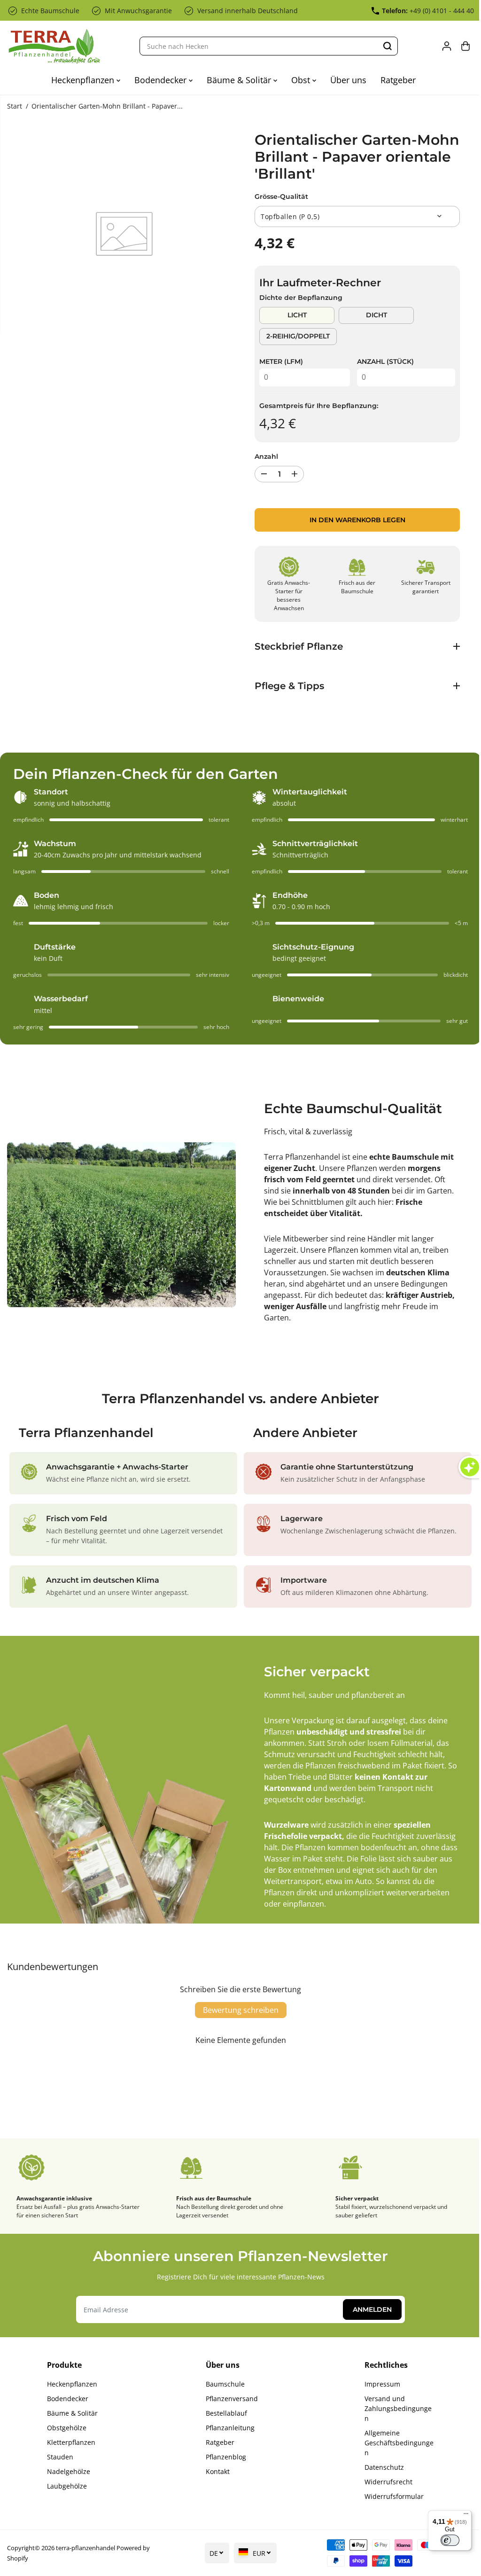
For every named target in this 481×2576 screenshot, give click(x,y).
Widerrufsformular (390, 2496)
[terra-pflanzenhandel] (54, 46)
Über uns (348, 80)
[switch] (445, 2540)
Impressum (379, 2384)
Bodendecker (162, 80)
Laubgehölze (66, 2486)
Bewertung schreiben (238, 2010)
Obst (302, 80)
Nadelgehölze (68, 2471)
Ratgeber (398, 80)
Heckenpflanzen (84, 80)
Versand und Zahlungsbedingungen (394, 2408)
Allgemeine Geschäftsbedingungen (395, 2443)
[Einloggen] (447, 46)
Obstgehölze (66, 2428)
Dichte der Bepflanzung (301, 298)
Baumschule (223, 2384)
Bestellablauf (224, 2413)
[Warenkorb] (465, 46)
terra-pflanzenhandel (85, 2548)
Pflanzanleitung (228, 2428)
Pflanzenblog (224, 2457)
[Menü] (461, 2516)
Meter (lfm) (281, 361)
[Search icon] (388, 46)
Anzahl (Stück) (385, 361)
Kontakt (215, 2471)
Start (15, 106)
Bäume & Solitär (240, 80)
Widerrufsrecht (385, 2482)
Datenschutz (380, 2467)
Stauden (60, 2457)
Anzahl (266, 456)
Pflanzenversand (229, 2399)
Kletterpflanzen (71, 2442)
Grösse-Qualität (281, 196)
